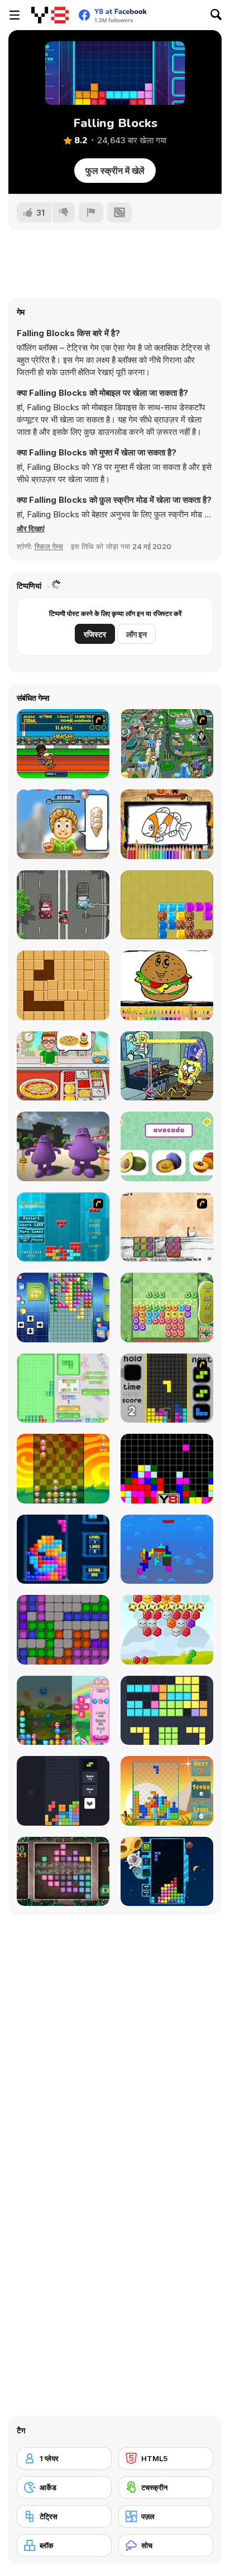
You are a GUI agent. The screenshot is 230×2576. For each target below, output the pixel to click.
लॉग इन (136, 634)
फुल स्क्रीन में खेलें (115, 171)
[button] (31, 528)
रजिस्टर (95, 634)
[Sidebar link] (15, 15)
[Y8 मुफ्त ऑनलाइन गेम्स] (50, 15)
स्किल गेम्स (49, 546)
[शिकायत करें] (91, 212)
